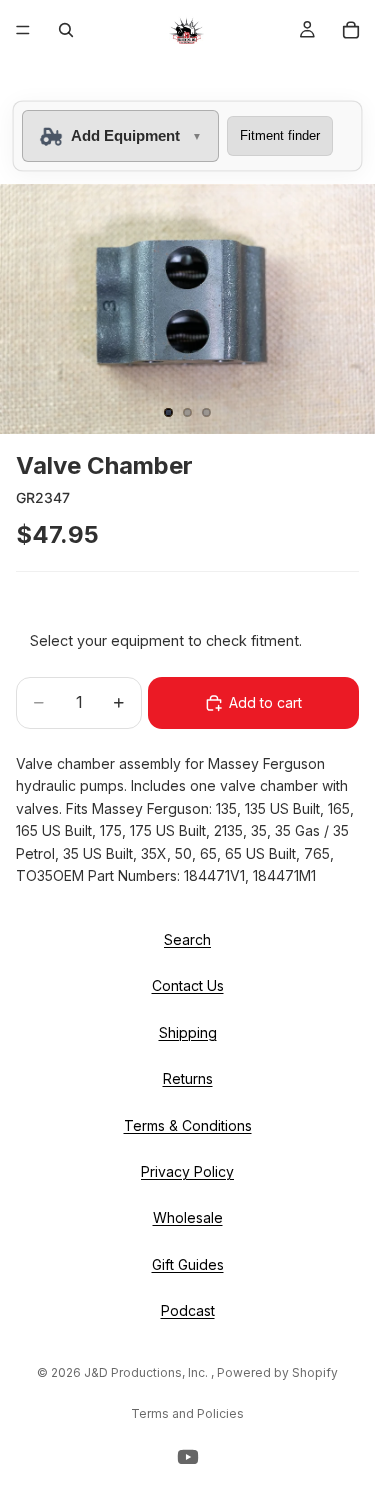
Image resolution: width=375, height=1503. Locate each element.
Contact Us (188, 985)
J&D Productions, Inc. (147, 1372)
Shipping (188, 1031)
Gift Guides (188, 1263)
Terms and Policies (187, 1413)
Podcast (188, 1310)
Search (187, 939)
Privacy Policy (187, 1171)
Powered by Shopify (277, 1372)
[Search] (66, 30)
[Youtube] (188, 1457)
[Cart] (351, 30)
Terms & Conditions (188, 1124)
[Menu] (23, 30)
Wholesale (188, 1217)
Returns (188, 1078)
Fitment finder (280, 135)
